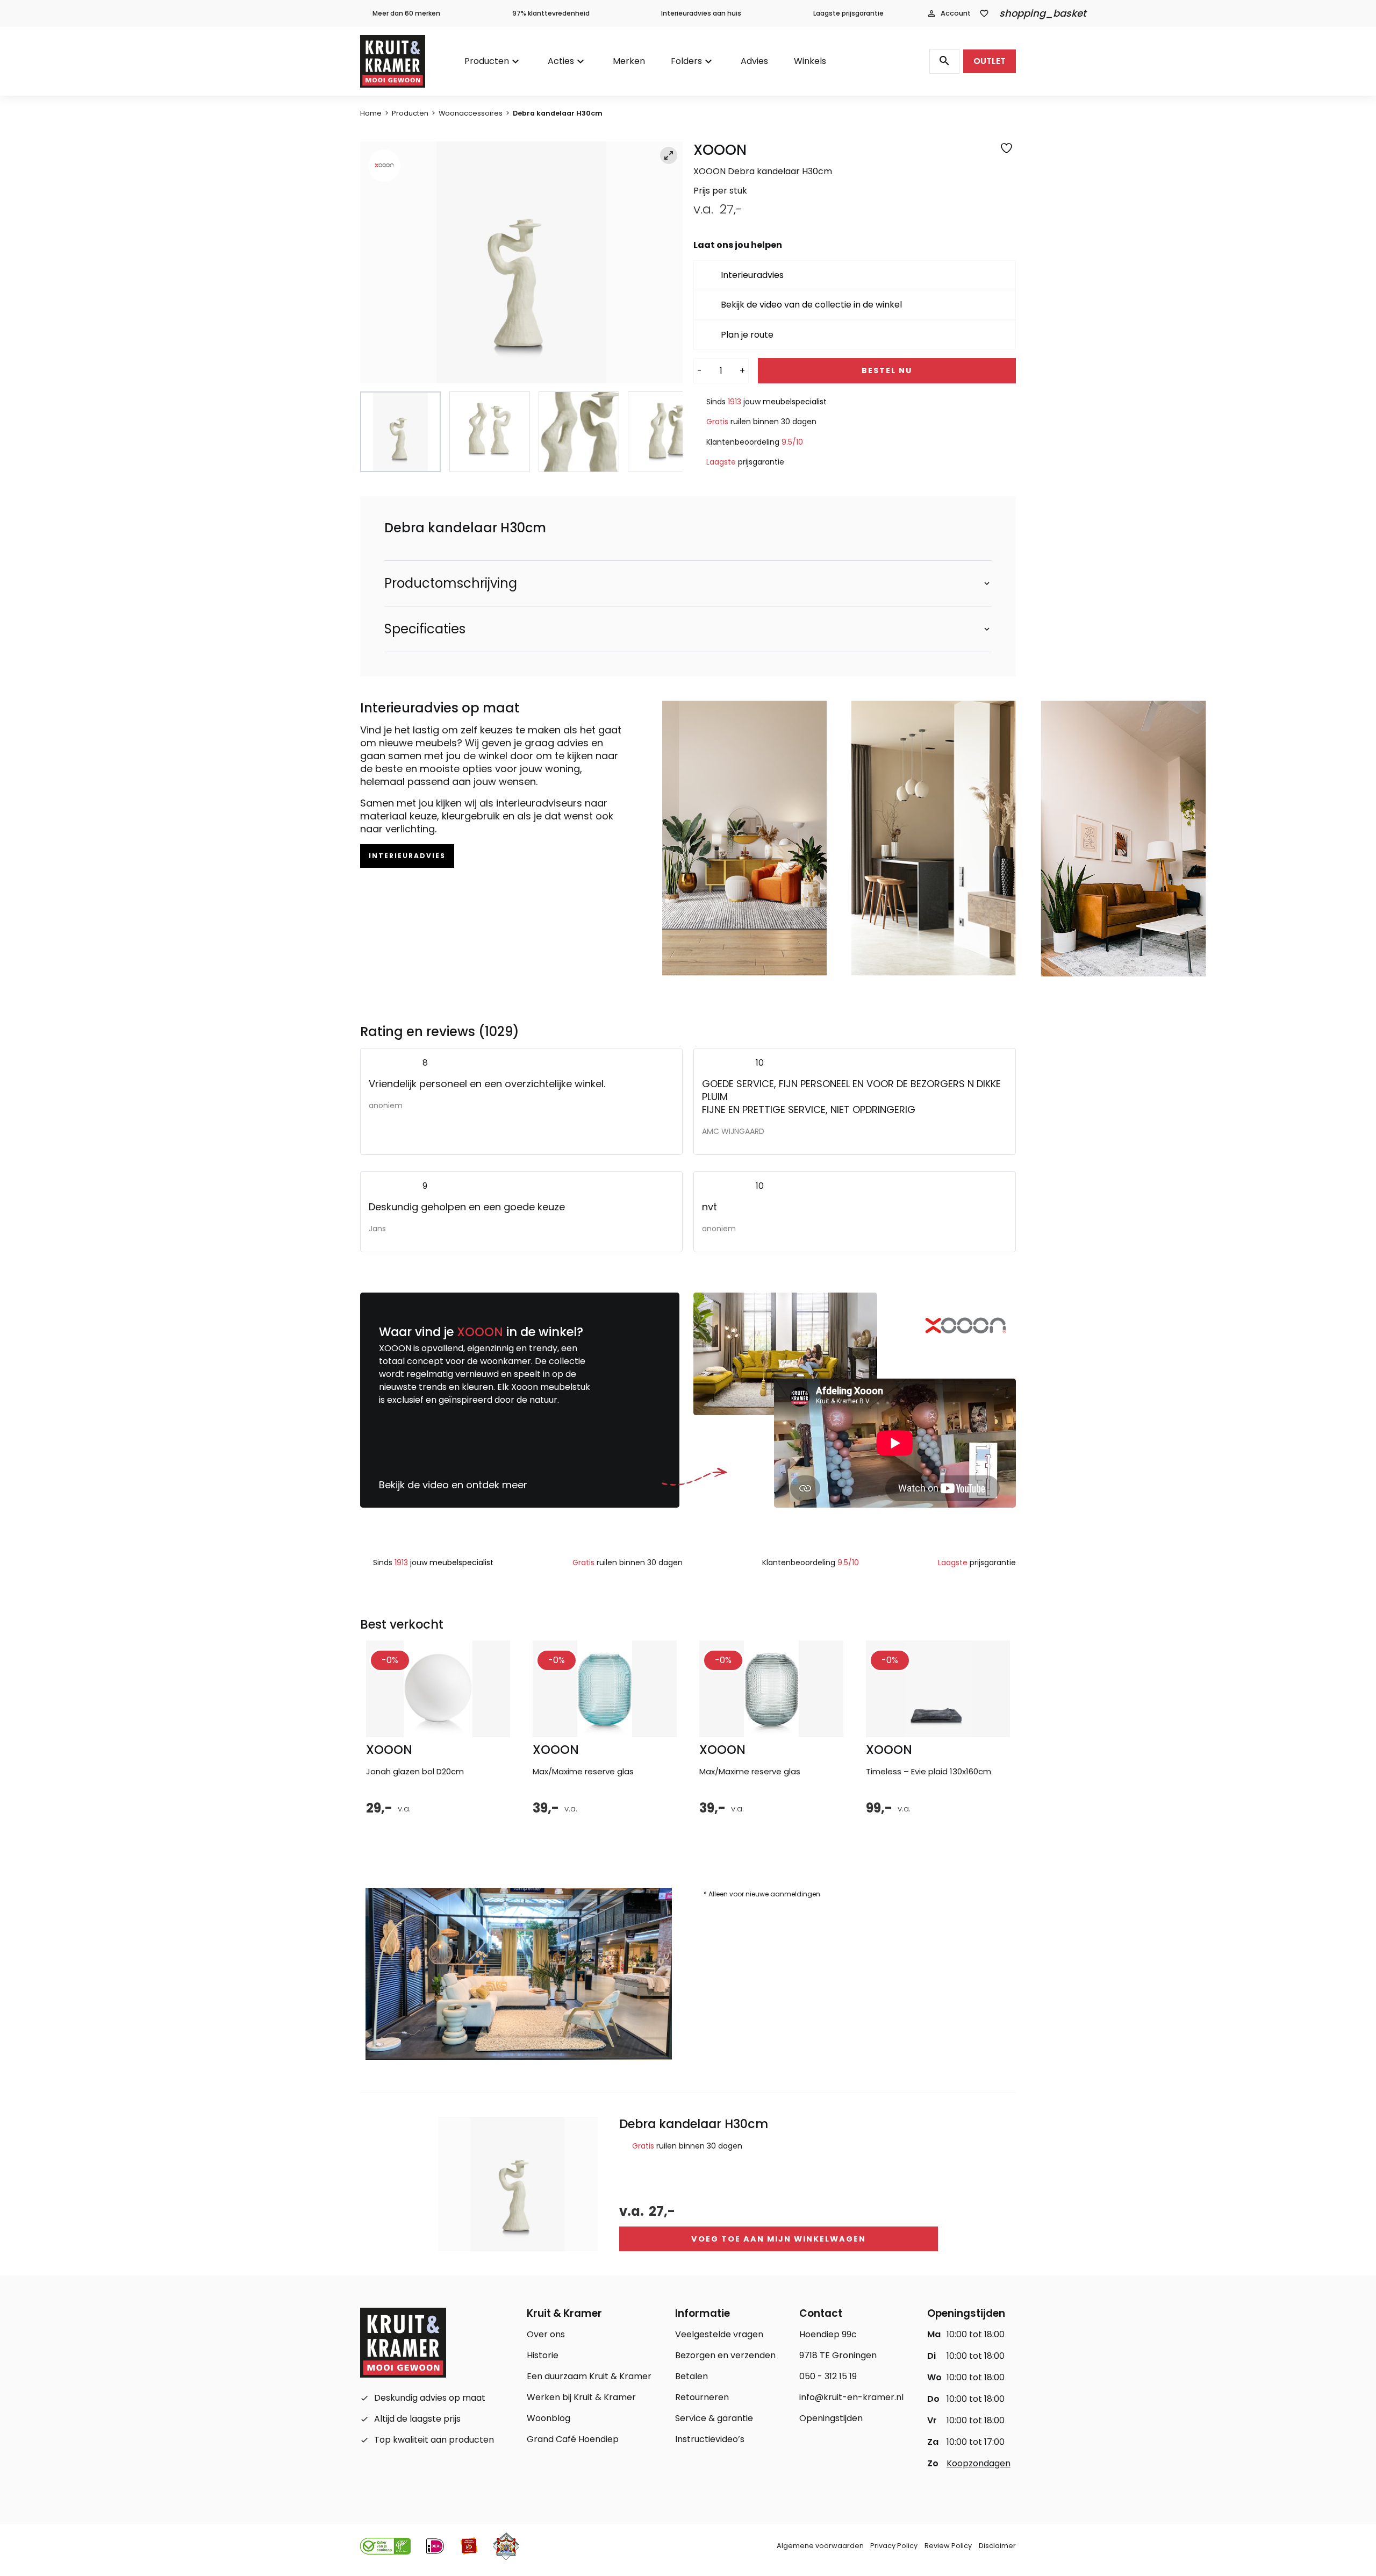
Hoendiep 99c (828, 2334)
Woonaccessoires (471, 113)
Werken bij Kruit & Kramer (581, 2397)
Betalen (691, 2376)
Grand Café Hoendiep (573, 2439)
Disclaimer (997, 2546)
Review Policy (948, 2546)
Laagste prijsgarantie (848, 13)
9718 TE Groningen (838, 2355)
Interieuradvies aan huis (701, 13)
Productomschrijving (451, 583)
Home (371, 113)
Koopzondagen (979, 2463)
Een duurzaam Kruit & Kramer (589, 2376)
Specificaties (425, 629)
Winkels (810, 61)
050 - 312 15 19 (828, 2376)
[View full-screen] (669, 155)
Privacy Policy (894, 2546)
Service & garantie (714, 2418)
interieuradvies (407, 856)
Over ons (546, 2334)
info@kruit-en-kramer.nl (851, 2397)
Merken (629, 61)
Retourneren (702, 2397)
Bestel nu (887, 370)
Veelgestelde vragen (719, 2334)
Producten (487, 61)
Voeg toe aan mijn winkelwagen (779, 2239)
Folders (686, 61)
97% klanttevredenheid (551, 13)
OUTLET (990, 61)
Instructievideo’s (710, 2439)
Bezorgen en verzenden (725, 2355)
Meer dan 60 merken (406, 13)
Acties (561, 61)
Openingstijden (831, 2418)
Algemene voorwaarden (820, 2546)
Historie (543, 2355)
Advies (754, 61)
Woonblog (549, 2418)
